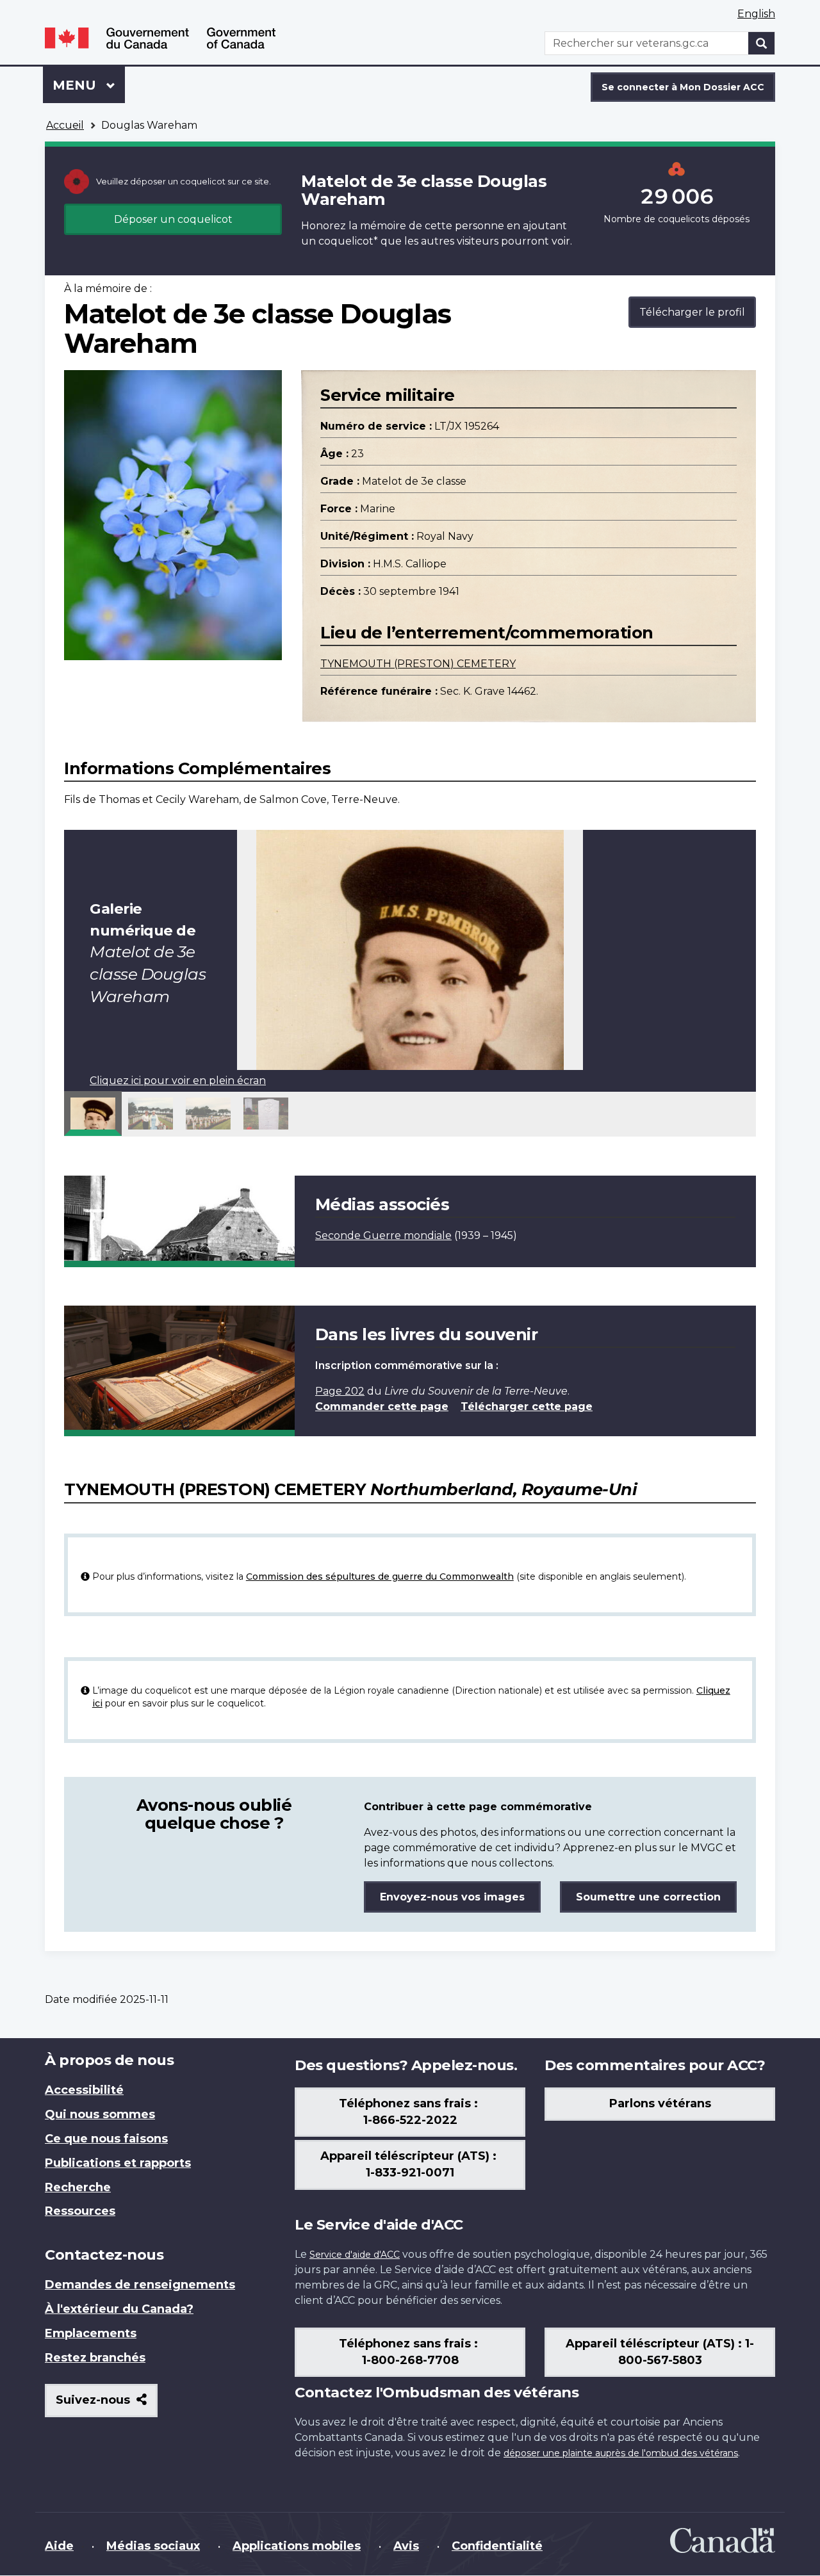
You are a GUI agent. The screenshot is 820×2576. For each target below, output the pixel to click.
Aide (59, 2546)
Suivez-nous (107, 2405)
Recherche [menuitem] (78, 2187)
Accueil (65, 125)
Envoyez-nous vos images (452, 1897)
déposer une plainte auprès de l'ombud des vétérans (621, 2453)
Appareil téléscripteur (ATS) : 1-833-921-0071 (410, 2164)
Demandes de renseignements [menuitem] (140, 2285)
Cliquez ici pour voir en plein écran (178, 1081)
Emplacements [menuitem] (91, 2333)
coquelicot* (348, 241)
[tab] (93, 1114)
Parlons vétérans (660, 2103)
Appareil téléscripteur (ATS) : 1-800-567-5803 (660, 2352)
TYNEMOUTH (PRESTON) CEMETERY (418, 664)
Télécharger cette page (527, 1406)
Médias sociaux (153, 2546)
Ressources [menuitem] (80, 2211)
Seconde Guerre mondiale (383, 1235)
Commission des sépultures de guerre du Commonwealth (380, 1576)
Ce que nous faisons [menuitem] (106, 2139)
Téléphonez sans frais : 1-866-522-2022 (410, 2112)
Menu (89, 85)
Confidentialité (497, 2546)
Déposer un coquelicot (173, 219)
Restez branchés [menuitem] (95, 2358)
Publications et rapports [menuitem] (118, 2163)
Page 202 (340, 1391)
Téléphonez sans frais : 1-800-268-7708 (410, 2352)
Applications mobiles (297, 2546)
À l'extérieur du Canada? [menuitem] (119, 2309)
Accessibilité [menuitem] (84, 2090)
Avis (406, 2546)
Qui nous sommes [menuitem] (100, 2114)
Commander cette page (382, 1406)
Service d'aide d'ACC (355, 2255)
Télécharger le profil (692, 312)
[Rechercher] (762, 43)
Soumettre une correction (648, 1897)
